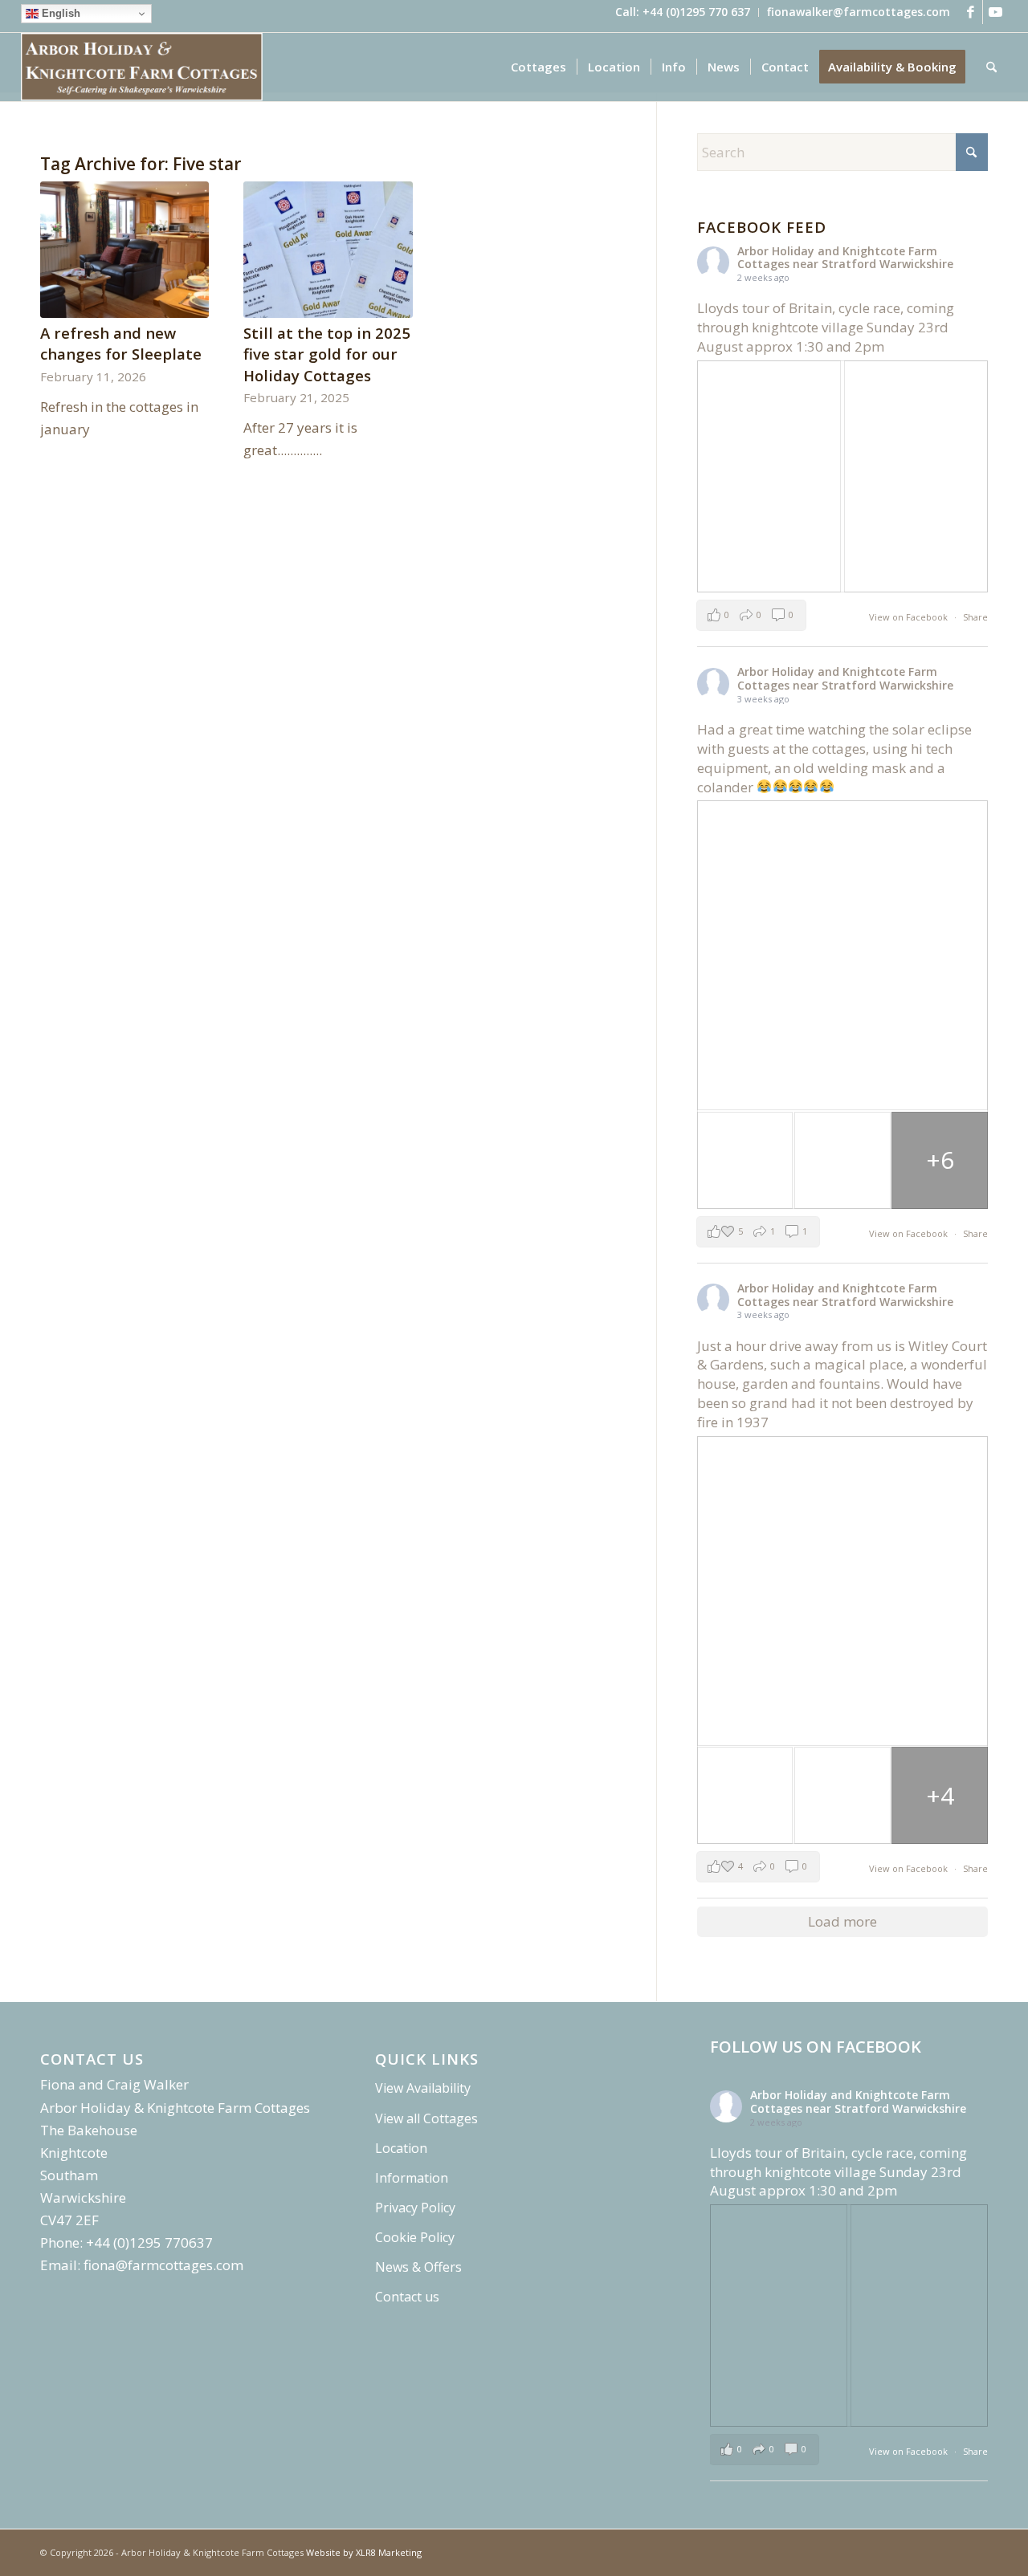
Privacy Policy (415, 2208)
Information (412, 2178)
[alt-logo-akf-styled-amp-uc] (142, 67)
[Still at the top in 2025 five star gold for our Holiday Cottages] (328, 250)
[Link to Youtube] (995, 12)
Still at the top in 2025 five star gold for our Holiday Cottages (327, 354)
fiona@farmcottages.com (163, 2265)
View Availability (423, 2088)
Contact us (407, 2297)
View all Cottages (426, 2118)
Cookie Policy (415, 2237)
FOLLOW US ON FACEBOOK (816, 2047)
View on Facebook (910, 617)
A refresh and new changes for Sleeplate (121, 343)
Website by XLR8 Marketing (364, 2552)
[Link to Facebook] (971, 12)
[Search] (991, 67)
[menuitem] (683, 12)
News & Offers (418, 2267)
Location (401, 2148)
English (59, 13)
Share (975, 617)
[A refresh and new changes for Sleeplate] (124, 250)
